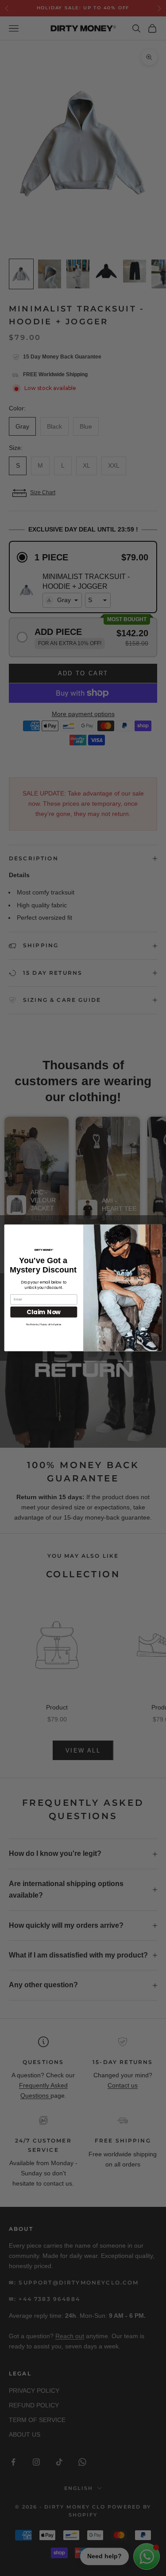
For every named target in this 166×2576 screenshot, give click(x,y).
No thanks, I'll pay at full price (44, 1325)
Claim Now (44, 1312)
